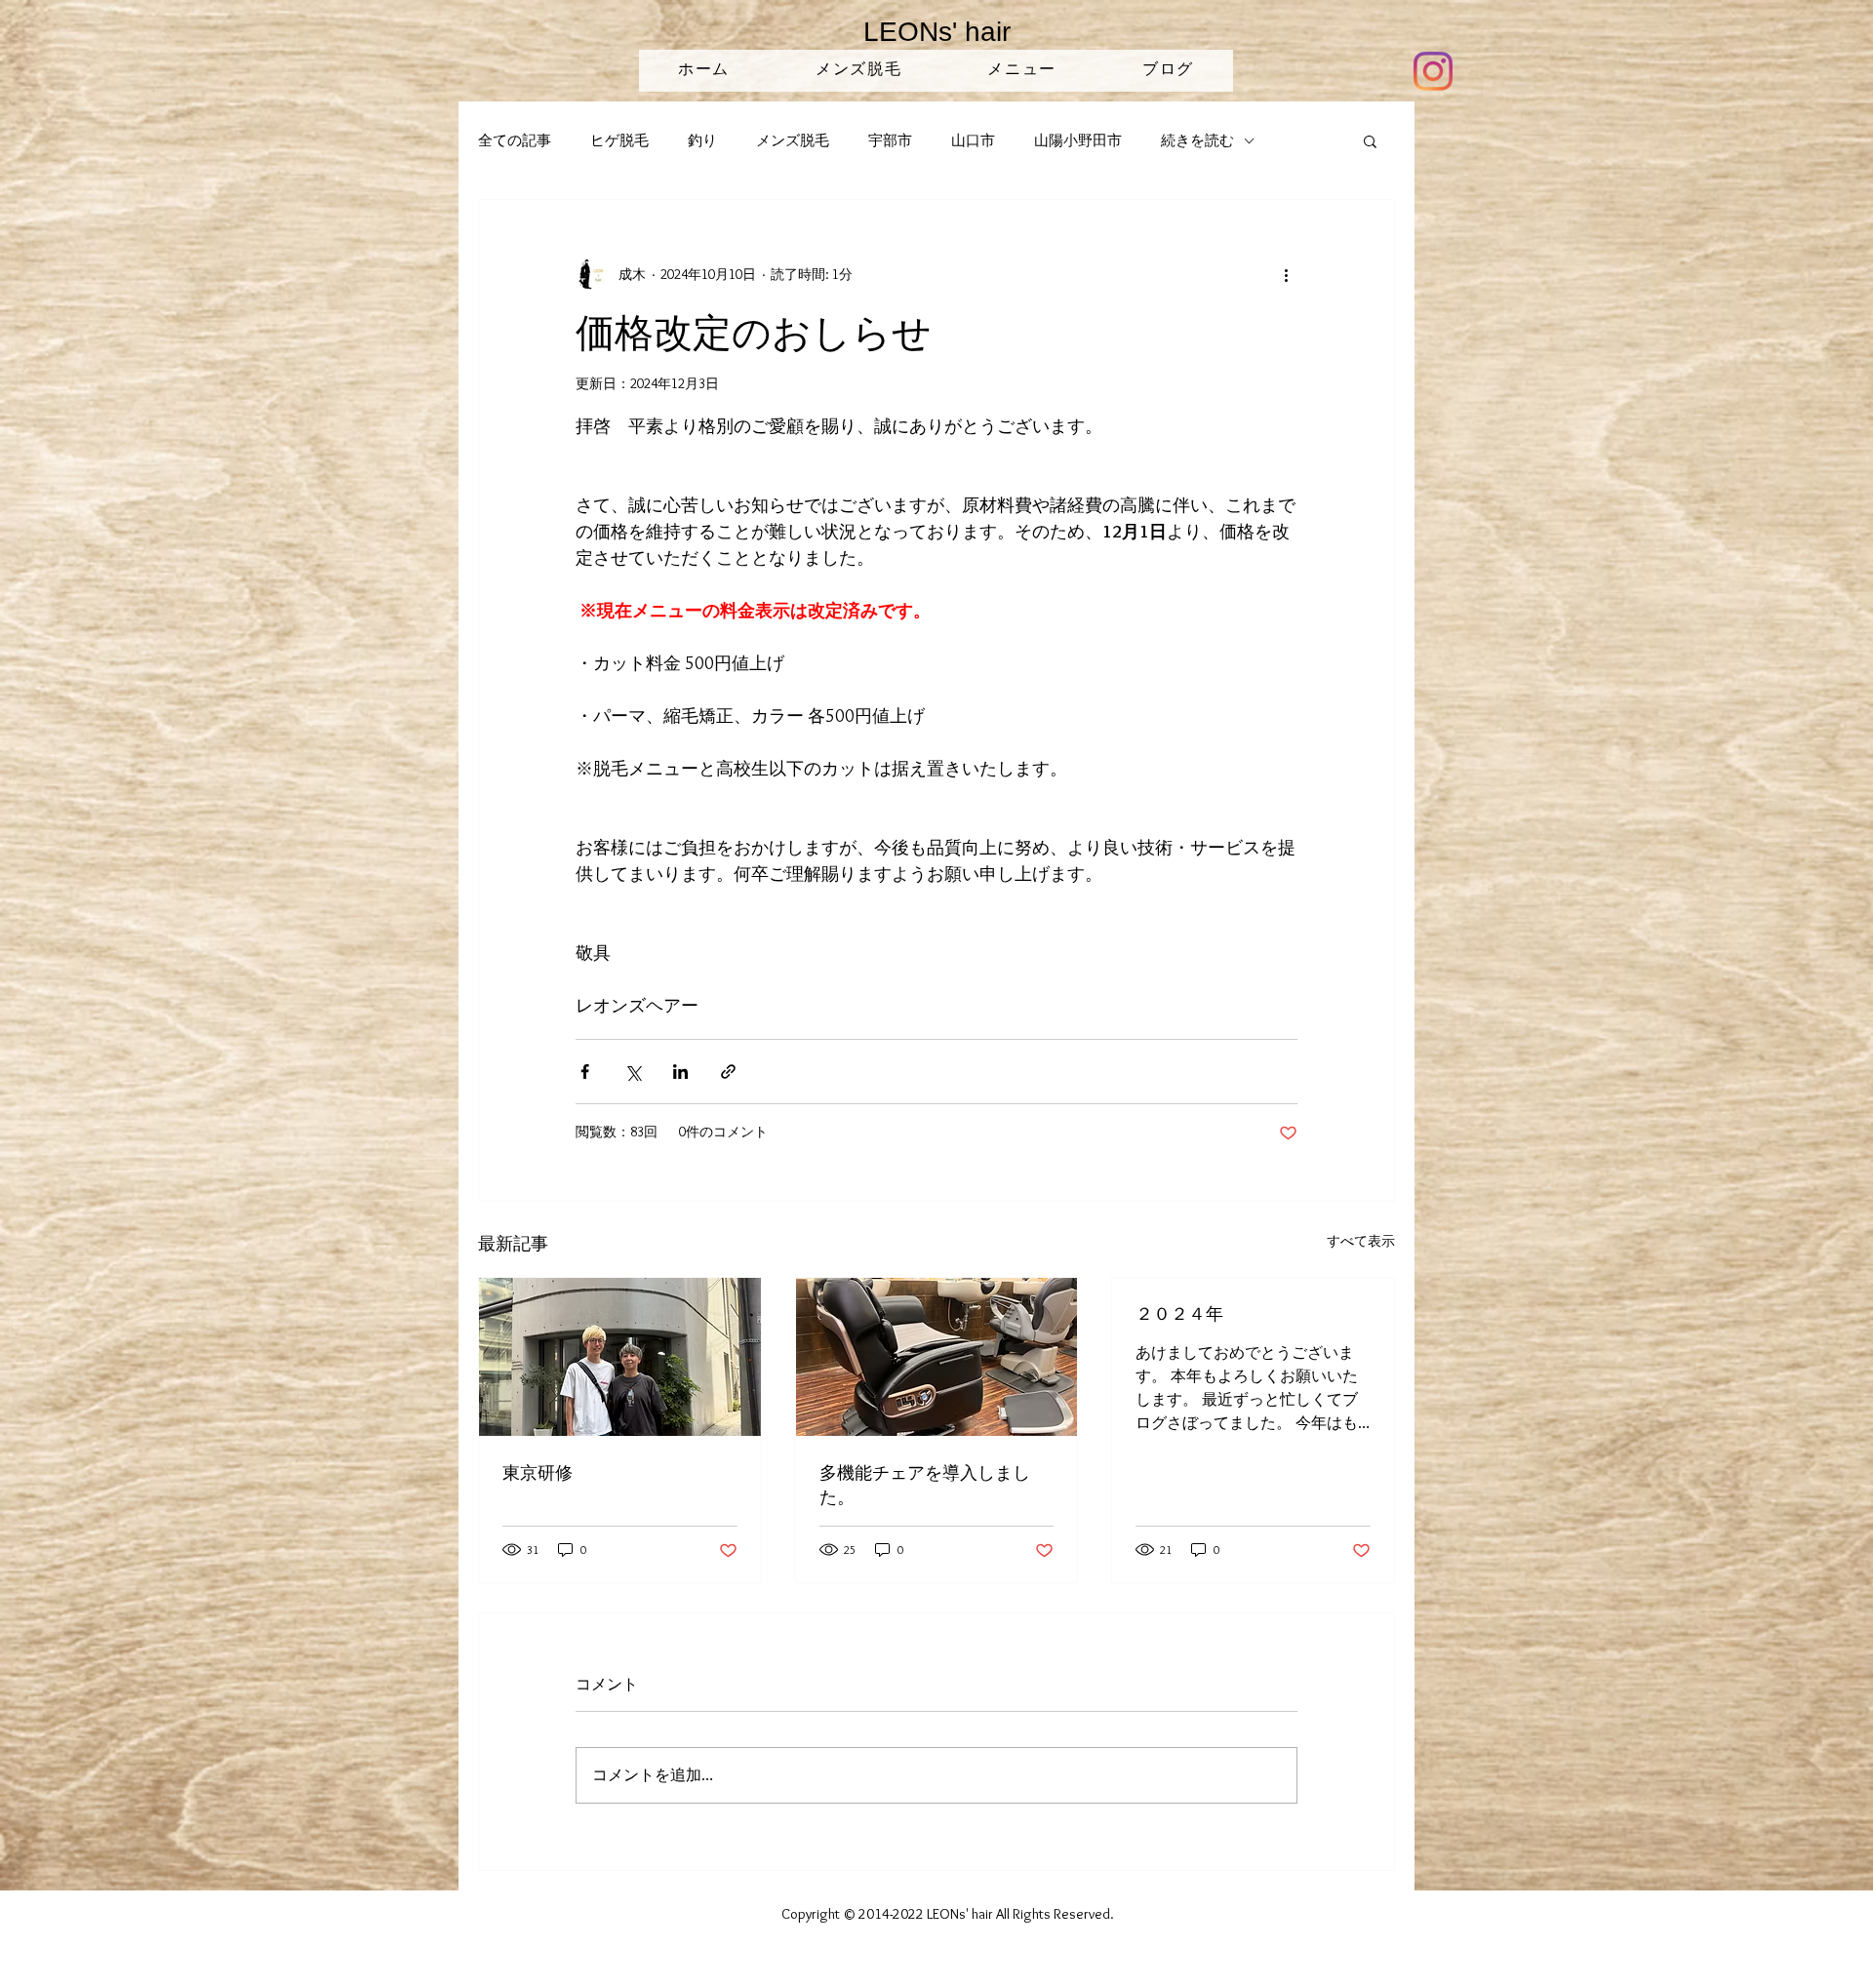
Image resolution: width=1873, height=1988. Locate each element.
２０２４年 (1179, 1313)
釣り (702, 140)
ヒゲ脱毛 (619, 140)
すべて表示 (1361, 1241)
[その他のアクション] (1286, 274)
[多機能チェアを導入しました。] (937, 1357)
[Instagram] (1433, 71)
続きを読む (1197, 140)
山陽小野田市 (1078, 140)
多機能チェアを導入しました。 (925, 1484)
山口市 (973, 140)
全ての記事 (515, 140)
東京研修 (538, 1472)
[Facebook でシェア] (585, 1072)
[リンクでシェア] (728, 1072)
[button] (1370, 140)
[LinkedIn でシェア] (680, 1072)
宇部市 (890, 140)
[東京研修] (620, 1357)
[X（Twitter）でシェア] (633, 1072)
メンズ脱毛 (793, 140)
